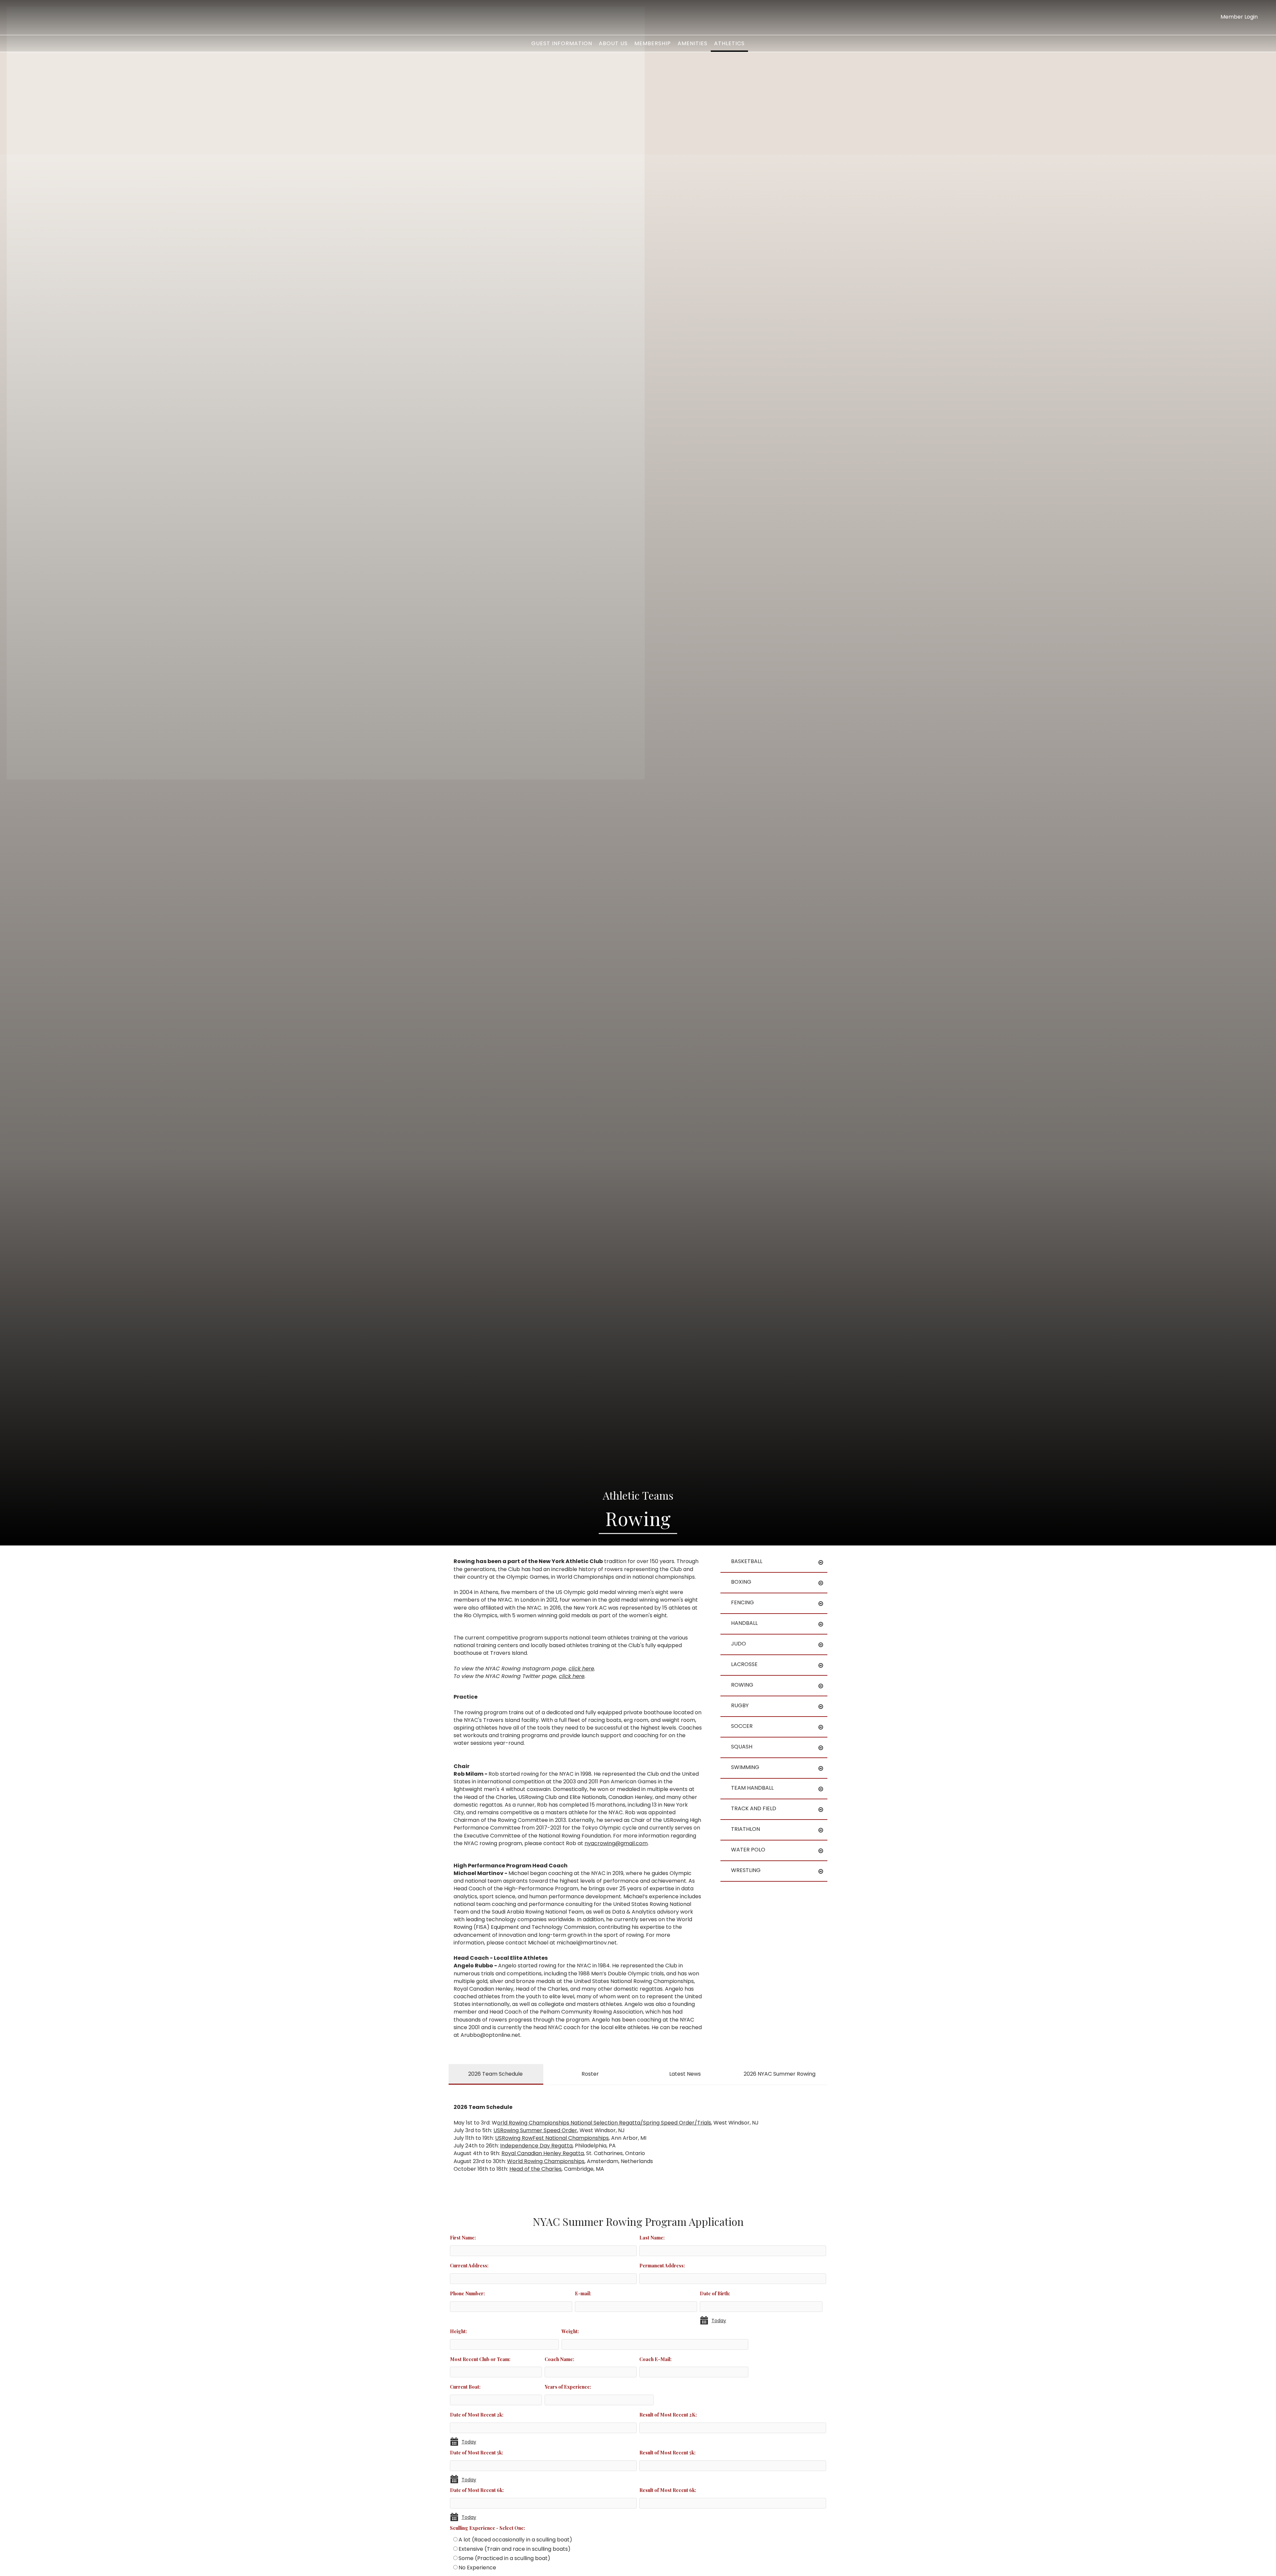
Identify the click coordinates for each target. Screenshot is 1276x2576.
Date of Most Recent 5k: (477, 2452)
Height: (458, 2331)
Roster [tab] (590, 2074)
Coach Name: (559, 2359)
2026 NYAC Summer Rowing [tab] (780, 2074)
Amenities (692, 43)
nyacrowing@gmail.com (616, 1843)
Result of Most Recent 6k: (668, 2490)
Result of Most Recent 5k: (667, 2452)
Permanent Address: (662, 2265)
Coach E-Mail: (655, 2359)
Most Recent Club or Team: (480, 2359)
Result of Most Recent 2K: (668, 2415)
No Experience (477, 2568)
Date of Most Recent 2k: (477, 2415)
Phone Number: (467, 2293)
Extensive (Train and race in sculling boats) (515, 2549)
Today (719, 2321)
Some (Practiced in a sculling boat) (504, 2558)
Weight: (570, 2331)
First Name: (463, 2237)
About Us (613, 43)
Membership (653, 43)
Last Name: (652, 2237)
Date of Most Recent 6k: (477, 2490)
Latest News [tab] (685, 2074)
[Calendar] (706, 2321)
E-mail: (583, 2293)
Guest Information (562, 43)
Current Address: (469, 2265)
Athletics (729, 43)
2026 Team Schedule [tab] (495, 2074)
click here (581, 1669)
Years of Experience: (568, 2387)
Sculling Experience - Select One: (487, 2528)
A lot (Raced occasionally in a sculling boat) (515, 2540)
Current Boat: (465, 2387)
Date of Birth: (715, 2293)
